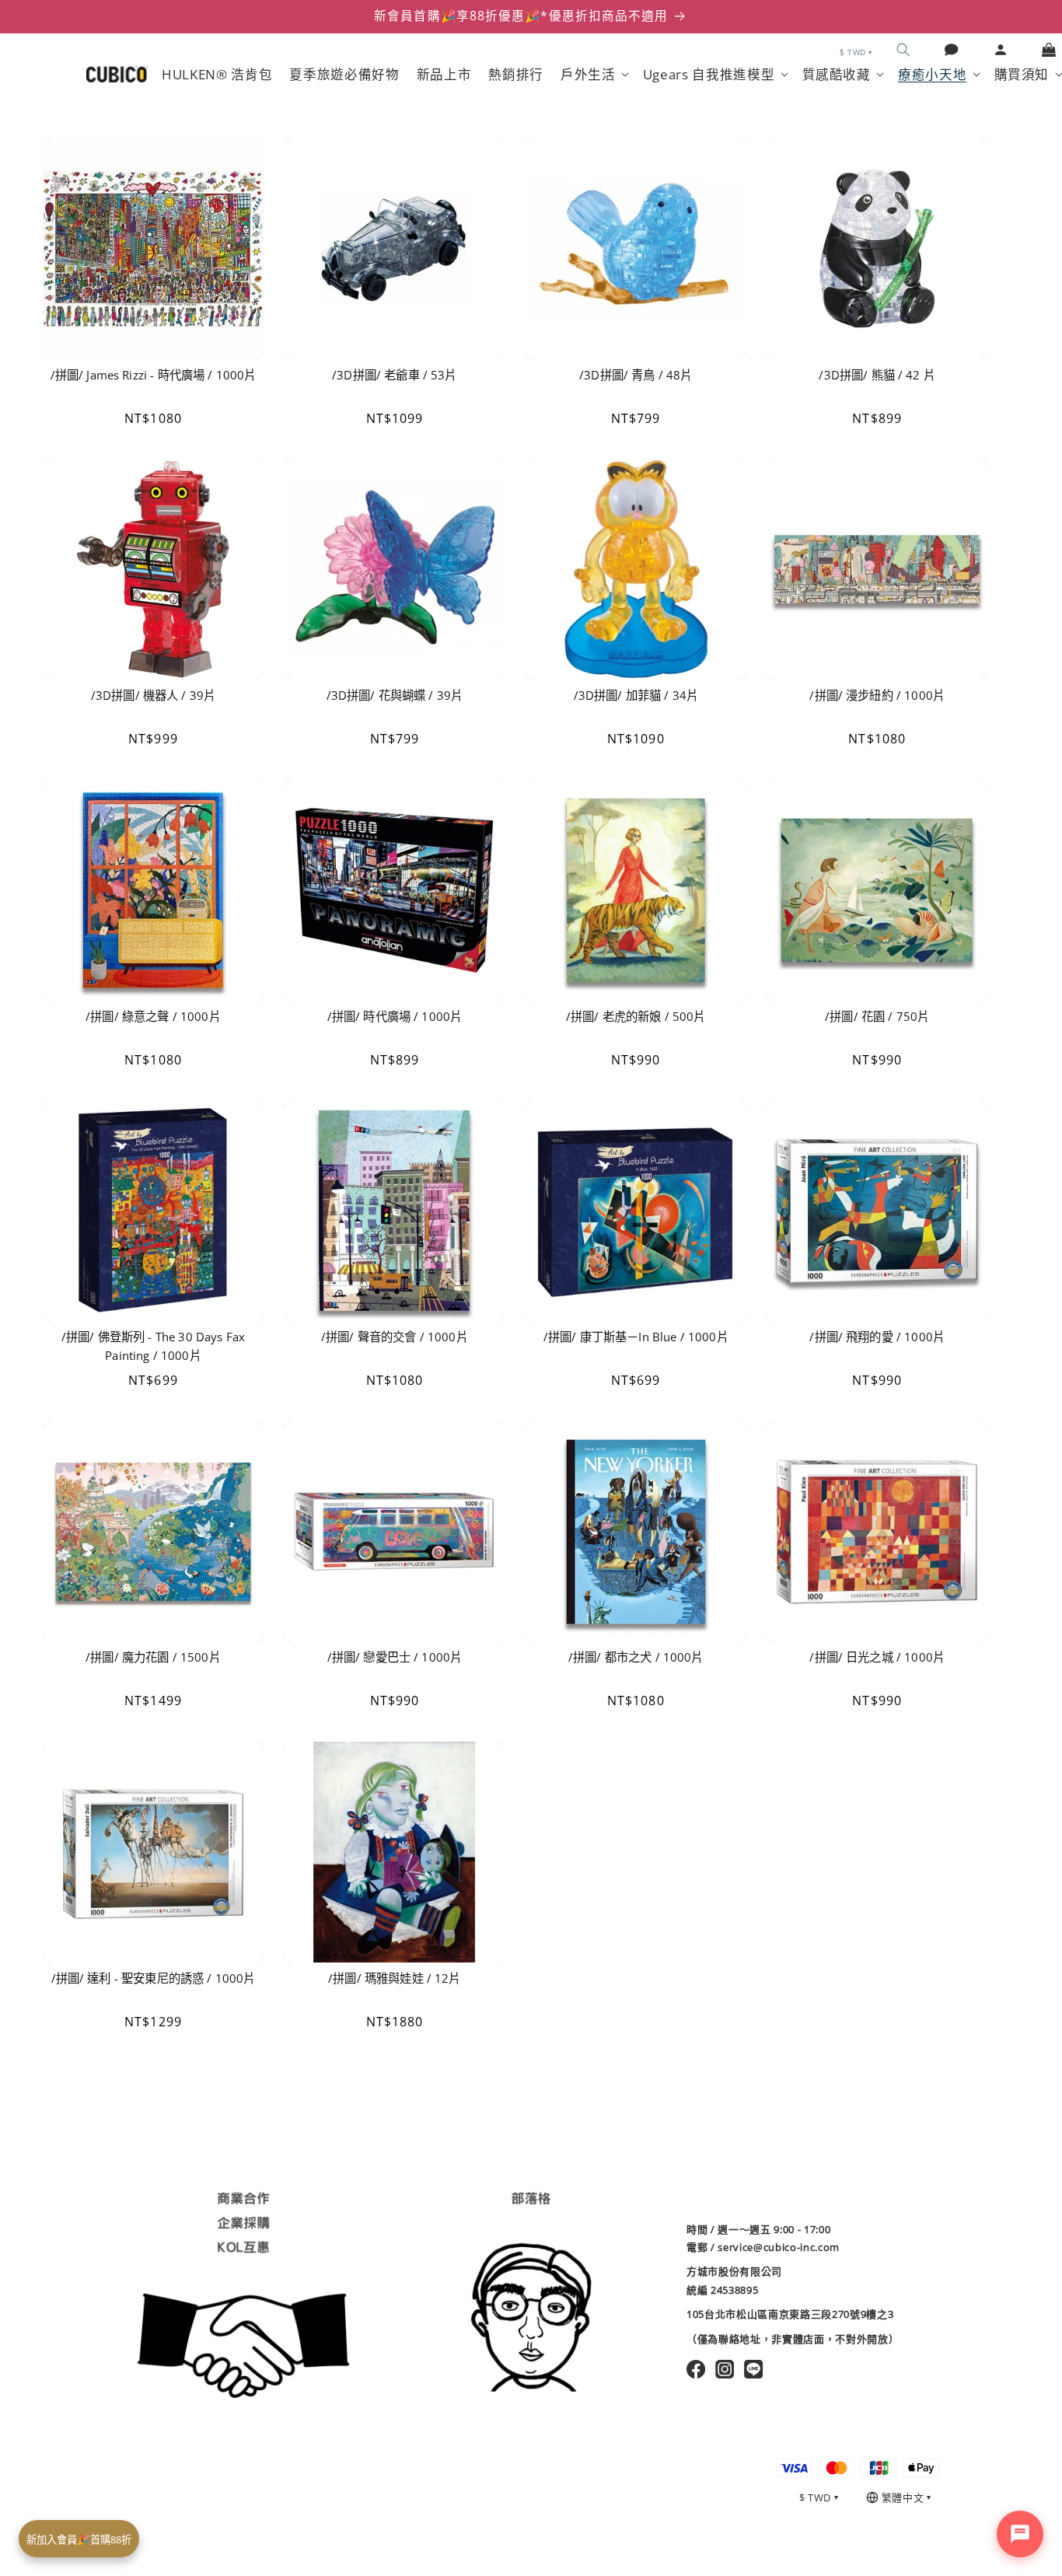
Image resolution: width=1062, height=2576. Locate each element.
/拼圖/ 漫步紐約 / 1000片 (877, 696)
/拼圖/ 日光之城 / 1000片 (877, 1657)
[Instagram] (725, 2369)
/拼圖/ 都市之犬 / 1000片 (636, 1657)
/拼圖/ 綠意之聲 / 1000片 (153, 1017)
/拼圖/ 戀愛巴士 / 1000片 (395, 1657)
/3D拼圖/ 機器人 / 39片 (153, 696)
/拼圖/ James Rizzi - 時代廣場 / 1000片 (154, 375)
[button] (903, 50)
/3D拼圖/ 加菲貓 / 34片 (636, 696)
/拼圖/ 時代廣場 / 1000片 (395, 1017)
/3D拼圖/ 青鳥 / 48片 (636, 375)
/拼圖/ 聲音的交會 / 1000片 (395, 1337)
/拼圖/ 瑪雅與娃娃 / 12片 (394, 1978)
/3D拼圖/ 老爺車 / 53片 (394, 375)
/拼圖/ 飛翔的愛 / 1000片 (877, 1337)
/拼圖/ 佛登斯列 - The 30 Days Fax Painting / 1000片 (153, 1346)
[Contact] (952, 50)
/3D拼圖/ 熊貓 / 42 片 (877, 375)
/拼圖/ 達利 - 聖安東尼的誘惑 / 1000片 (154, 1978)
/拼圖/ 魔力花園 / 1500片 (153, 1657)
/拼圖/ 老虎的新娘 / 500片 (636, 1017)
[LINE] (754, 2369)
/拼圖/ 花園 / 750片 (877, 1017)
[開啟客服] (1020, 2534)
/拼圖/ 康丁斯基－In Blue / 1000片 (636, 1337)
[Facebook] (696, 2369)
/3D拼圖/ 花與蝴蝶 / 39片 (395, 696)
